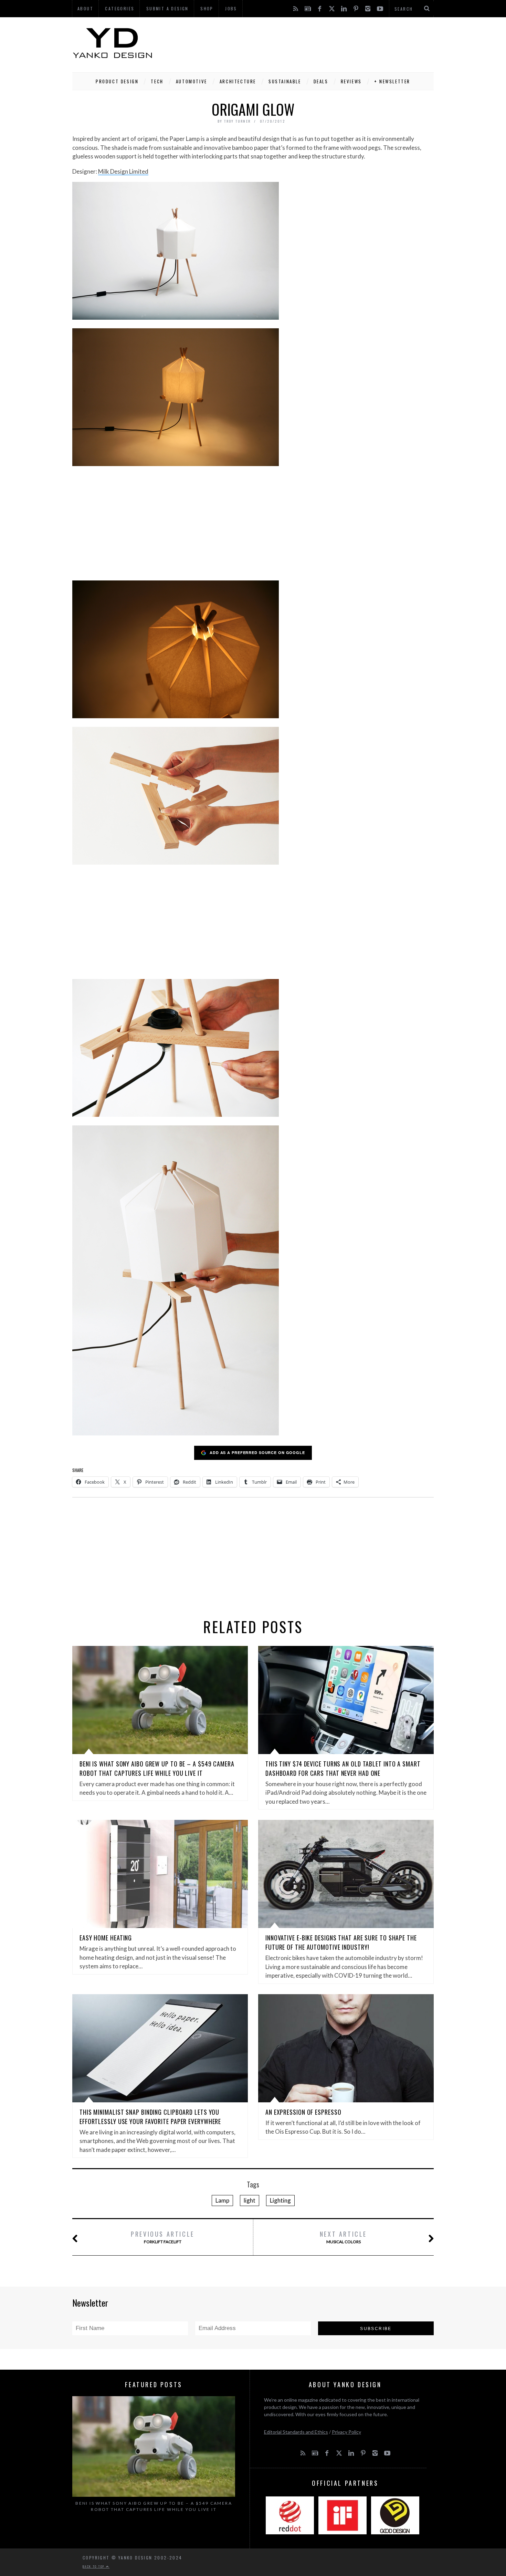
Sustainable (285, 81)
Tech (157, 81)
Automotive (192, 81)
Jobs (231, 8)
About (85, 8)
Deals (321, 81)
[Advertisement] (308, 43)
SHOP (207, 8)
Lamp (222, 2200)
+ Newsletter (392, 81)
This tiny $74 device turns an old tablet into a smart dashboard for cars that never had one (343, 1768)
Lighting (280, 2200)
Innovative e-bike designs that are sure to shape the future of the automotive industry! (341, 1942)
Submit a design (167, 8)
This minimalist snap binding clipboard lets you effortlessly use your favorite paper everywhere (150, 2117)
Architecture (238, 81)
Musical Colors (343, 2237)
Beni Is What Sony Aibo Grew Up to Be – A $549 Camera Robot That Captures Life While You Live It (157, 1768)
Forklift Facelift (163, 2237)
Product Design (117, 81)
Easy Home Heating (106, 1938)
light (250, 2200)
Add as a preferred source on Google (257, 1452)
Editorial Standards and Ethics (296, 2432)
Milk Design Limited (123, 171)
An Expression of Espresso (303, 2112)
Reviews (351, 81)
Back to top (94, 2566)
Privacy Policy (346, 2432)
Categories (120, 8)
